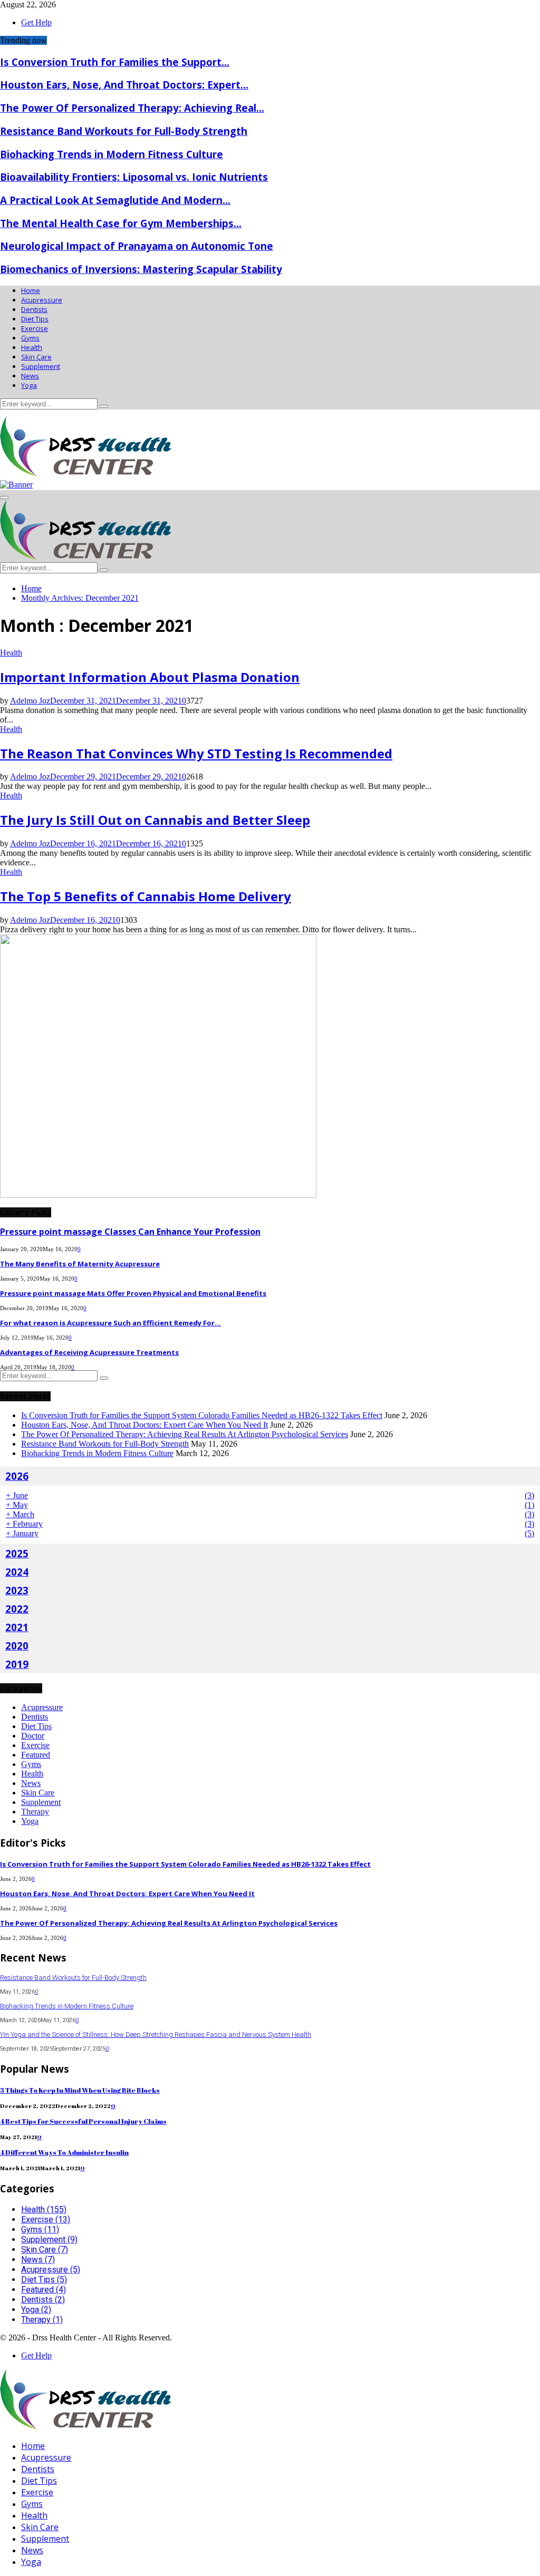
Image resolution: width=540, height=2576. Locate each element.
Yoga (29, 385)
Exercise (35, 328)
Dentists (34, 309)
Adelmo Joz (30, 701)
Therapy (35, 1812)
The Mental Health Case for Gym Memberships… (121, 223)
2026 (17, 1476)
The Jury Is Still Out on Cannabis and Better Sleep (155, 820)
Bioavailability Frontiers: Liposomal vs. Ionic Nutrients (134, 177)
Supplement (41, 366)
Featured (36, 1755)
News (30, 376)
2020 (17, 1646)
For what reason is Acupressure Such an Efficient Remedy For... (110, 1323)
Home (31, 290)
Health (32, 347)
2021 (17, 1627)
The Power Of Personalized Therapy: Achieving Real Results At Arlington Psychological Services (185, 1434)
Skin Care (36, 357)
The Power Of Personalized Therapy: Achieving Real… (132, 108)
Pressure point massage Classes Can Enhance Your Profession (130, 1232)
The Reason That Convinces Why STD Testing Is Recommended (196, 753)
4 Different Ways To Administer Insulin (64, 2152)
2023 (17, 1590)
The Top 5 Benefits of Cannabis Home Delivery (146, 896)
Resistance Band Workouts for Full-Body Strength (124, 131)
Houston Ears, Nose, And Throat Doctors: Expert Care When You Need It (144, 1425)
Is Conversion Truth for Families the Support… (115, 62)
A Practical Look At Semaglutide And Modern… (115, 200)
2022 (17, 1609)
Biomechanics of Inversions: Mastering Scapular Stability (141, 269)
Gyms (30, 338)
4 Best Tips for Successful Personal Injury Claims (83, 2121)
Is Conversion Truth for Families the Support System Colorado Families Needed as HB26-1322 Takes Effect (202, 1415)
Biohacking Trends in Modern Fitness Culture (112, 154)
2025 (17, 1553)
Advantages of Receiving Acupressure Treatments (89, 1352)
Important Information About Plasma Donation (150, 677)
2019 (17, 1664)
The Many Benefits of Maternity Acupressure (80, 1264)
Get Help (36, 22)
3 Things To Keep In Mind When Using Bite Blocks (80, 2090)
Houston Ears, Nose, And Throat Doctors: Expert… (124, 85)
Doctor (33, 1736)
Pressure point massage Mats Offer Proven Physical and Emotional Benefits (133, 1293)
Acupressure (42, 300)
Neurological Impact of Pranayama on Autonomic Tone (137, 246)
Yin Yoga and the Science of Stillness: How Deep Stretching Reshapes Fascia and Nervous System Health (156, 2035)
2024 (17, 1572)
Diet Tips (35, 319)
